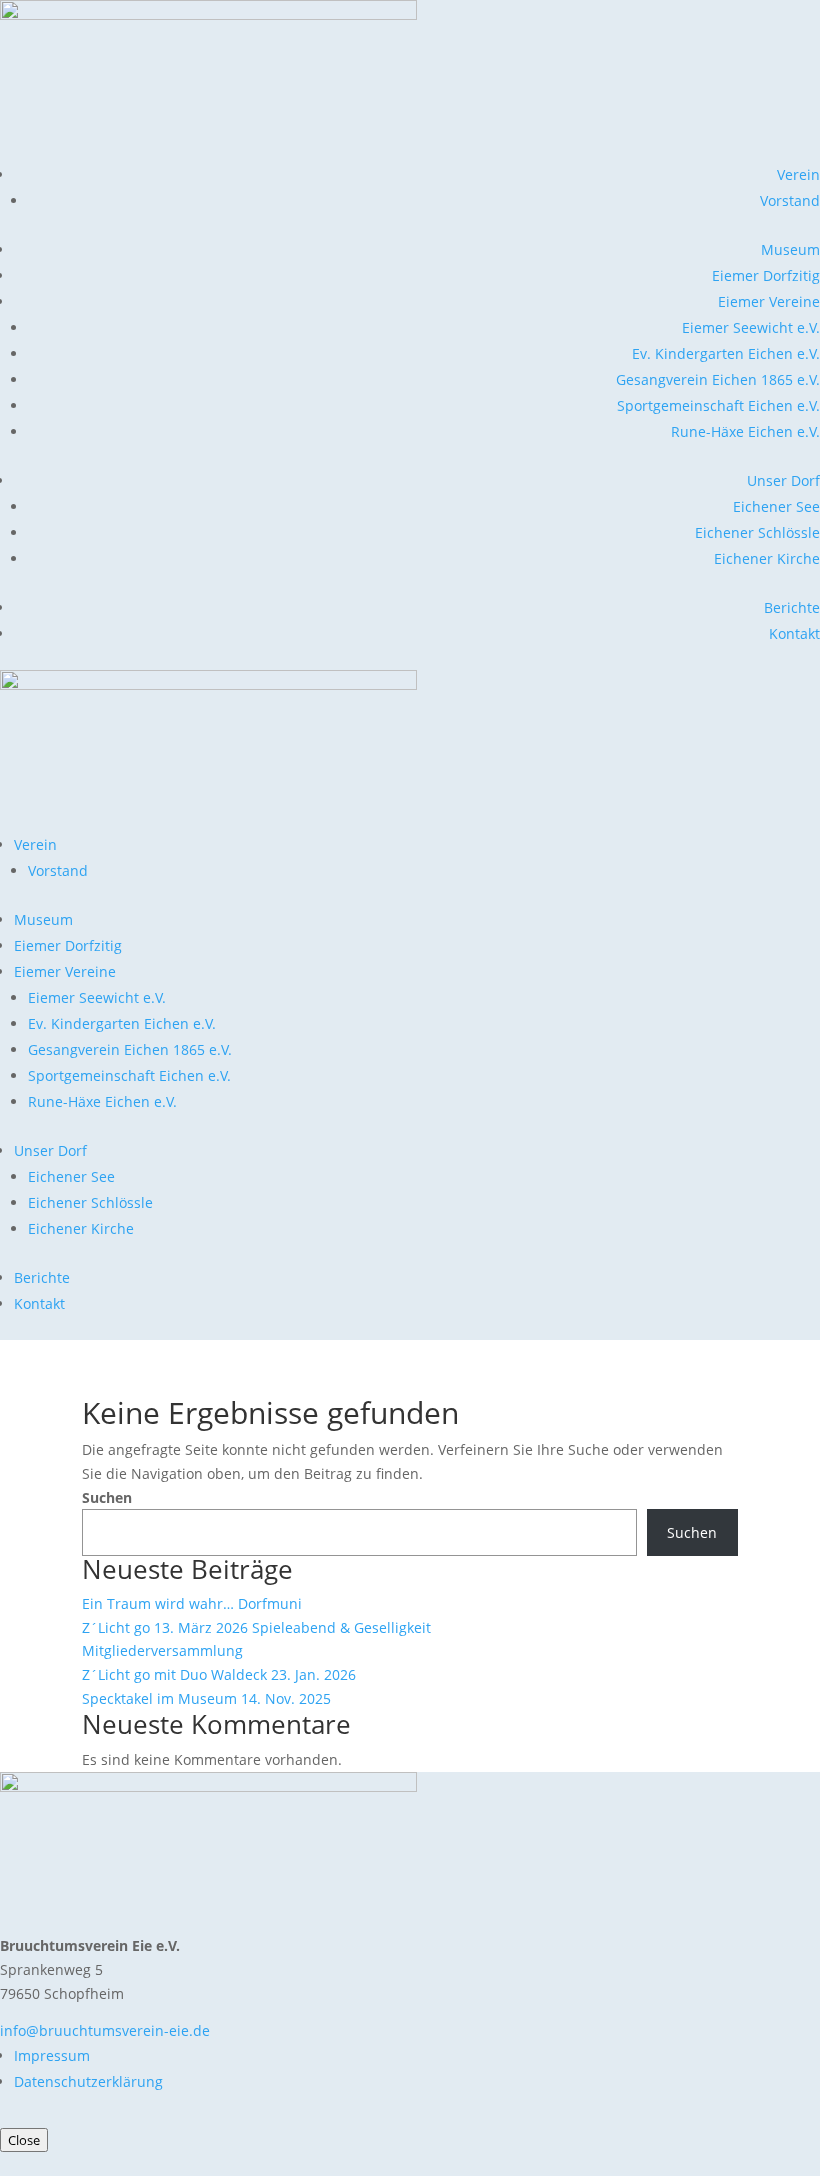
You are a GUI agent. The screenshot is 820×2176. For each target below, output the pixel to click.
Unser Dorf (783, 480)
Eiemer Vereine (769, 301)
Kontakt (794, 633)
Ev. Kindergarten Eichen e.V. (726, 353)
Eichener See (776, 506)
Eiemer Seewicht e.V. (751, 327)
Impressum (52, 2055)
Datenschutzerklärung (88, 2081)
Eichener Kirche (767, 558)
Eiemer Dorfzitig (766, 275)
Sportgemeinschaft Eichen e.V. (718, 405)
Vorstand (790, 200)
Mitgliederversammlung (162, 1650)
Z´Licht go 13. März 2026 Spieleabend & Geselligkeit (256, 1627)
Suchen (107, 1497)
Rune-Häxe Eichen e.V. (745, 431)
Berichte (792, 607)
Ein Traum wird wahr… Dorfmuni (192, 1603)
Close (24, 2140)
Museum (790, 249)
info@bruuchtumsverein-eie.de (105, 2030)
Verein (798, 174)
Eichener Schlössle (757, 532)
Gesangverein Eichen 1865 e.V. (718, 379)
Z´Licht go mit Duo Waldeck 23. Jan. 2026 (219, 1674)
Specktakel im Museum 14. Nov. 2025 (206, 1698)
